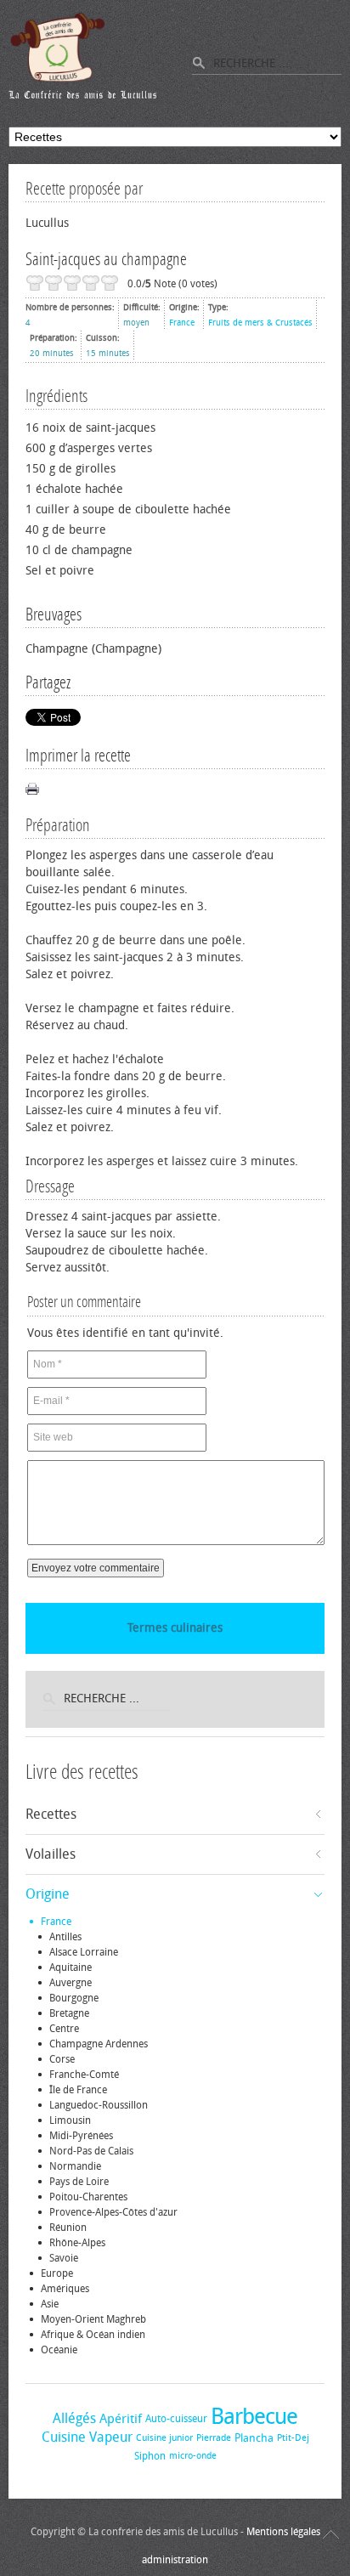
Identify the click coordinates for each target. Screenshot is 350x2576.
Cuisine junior (164, 2438)
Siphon (150, 2456)
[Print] (32, 789)
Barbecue (254, 2417)
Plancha (254, 2438)
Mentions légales (283, 2532)
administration (175, 2560)
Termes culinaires (175, 1628)
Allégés (74, 2418)
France (182, 323)
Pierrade (214, 2438)
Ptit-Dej (293, 2438)
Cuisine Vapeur (87, 2437)
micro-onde (193, 2456)
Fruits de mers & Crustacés (260, 323)
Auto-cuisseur (176, 2419)
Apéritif (121, 2419)
